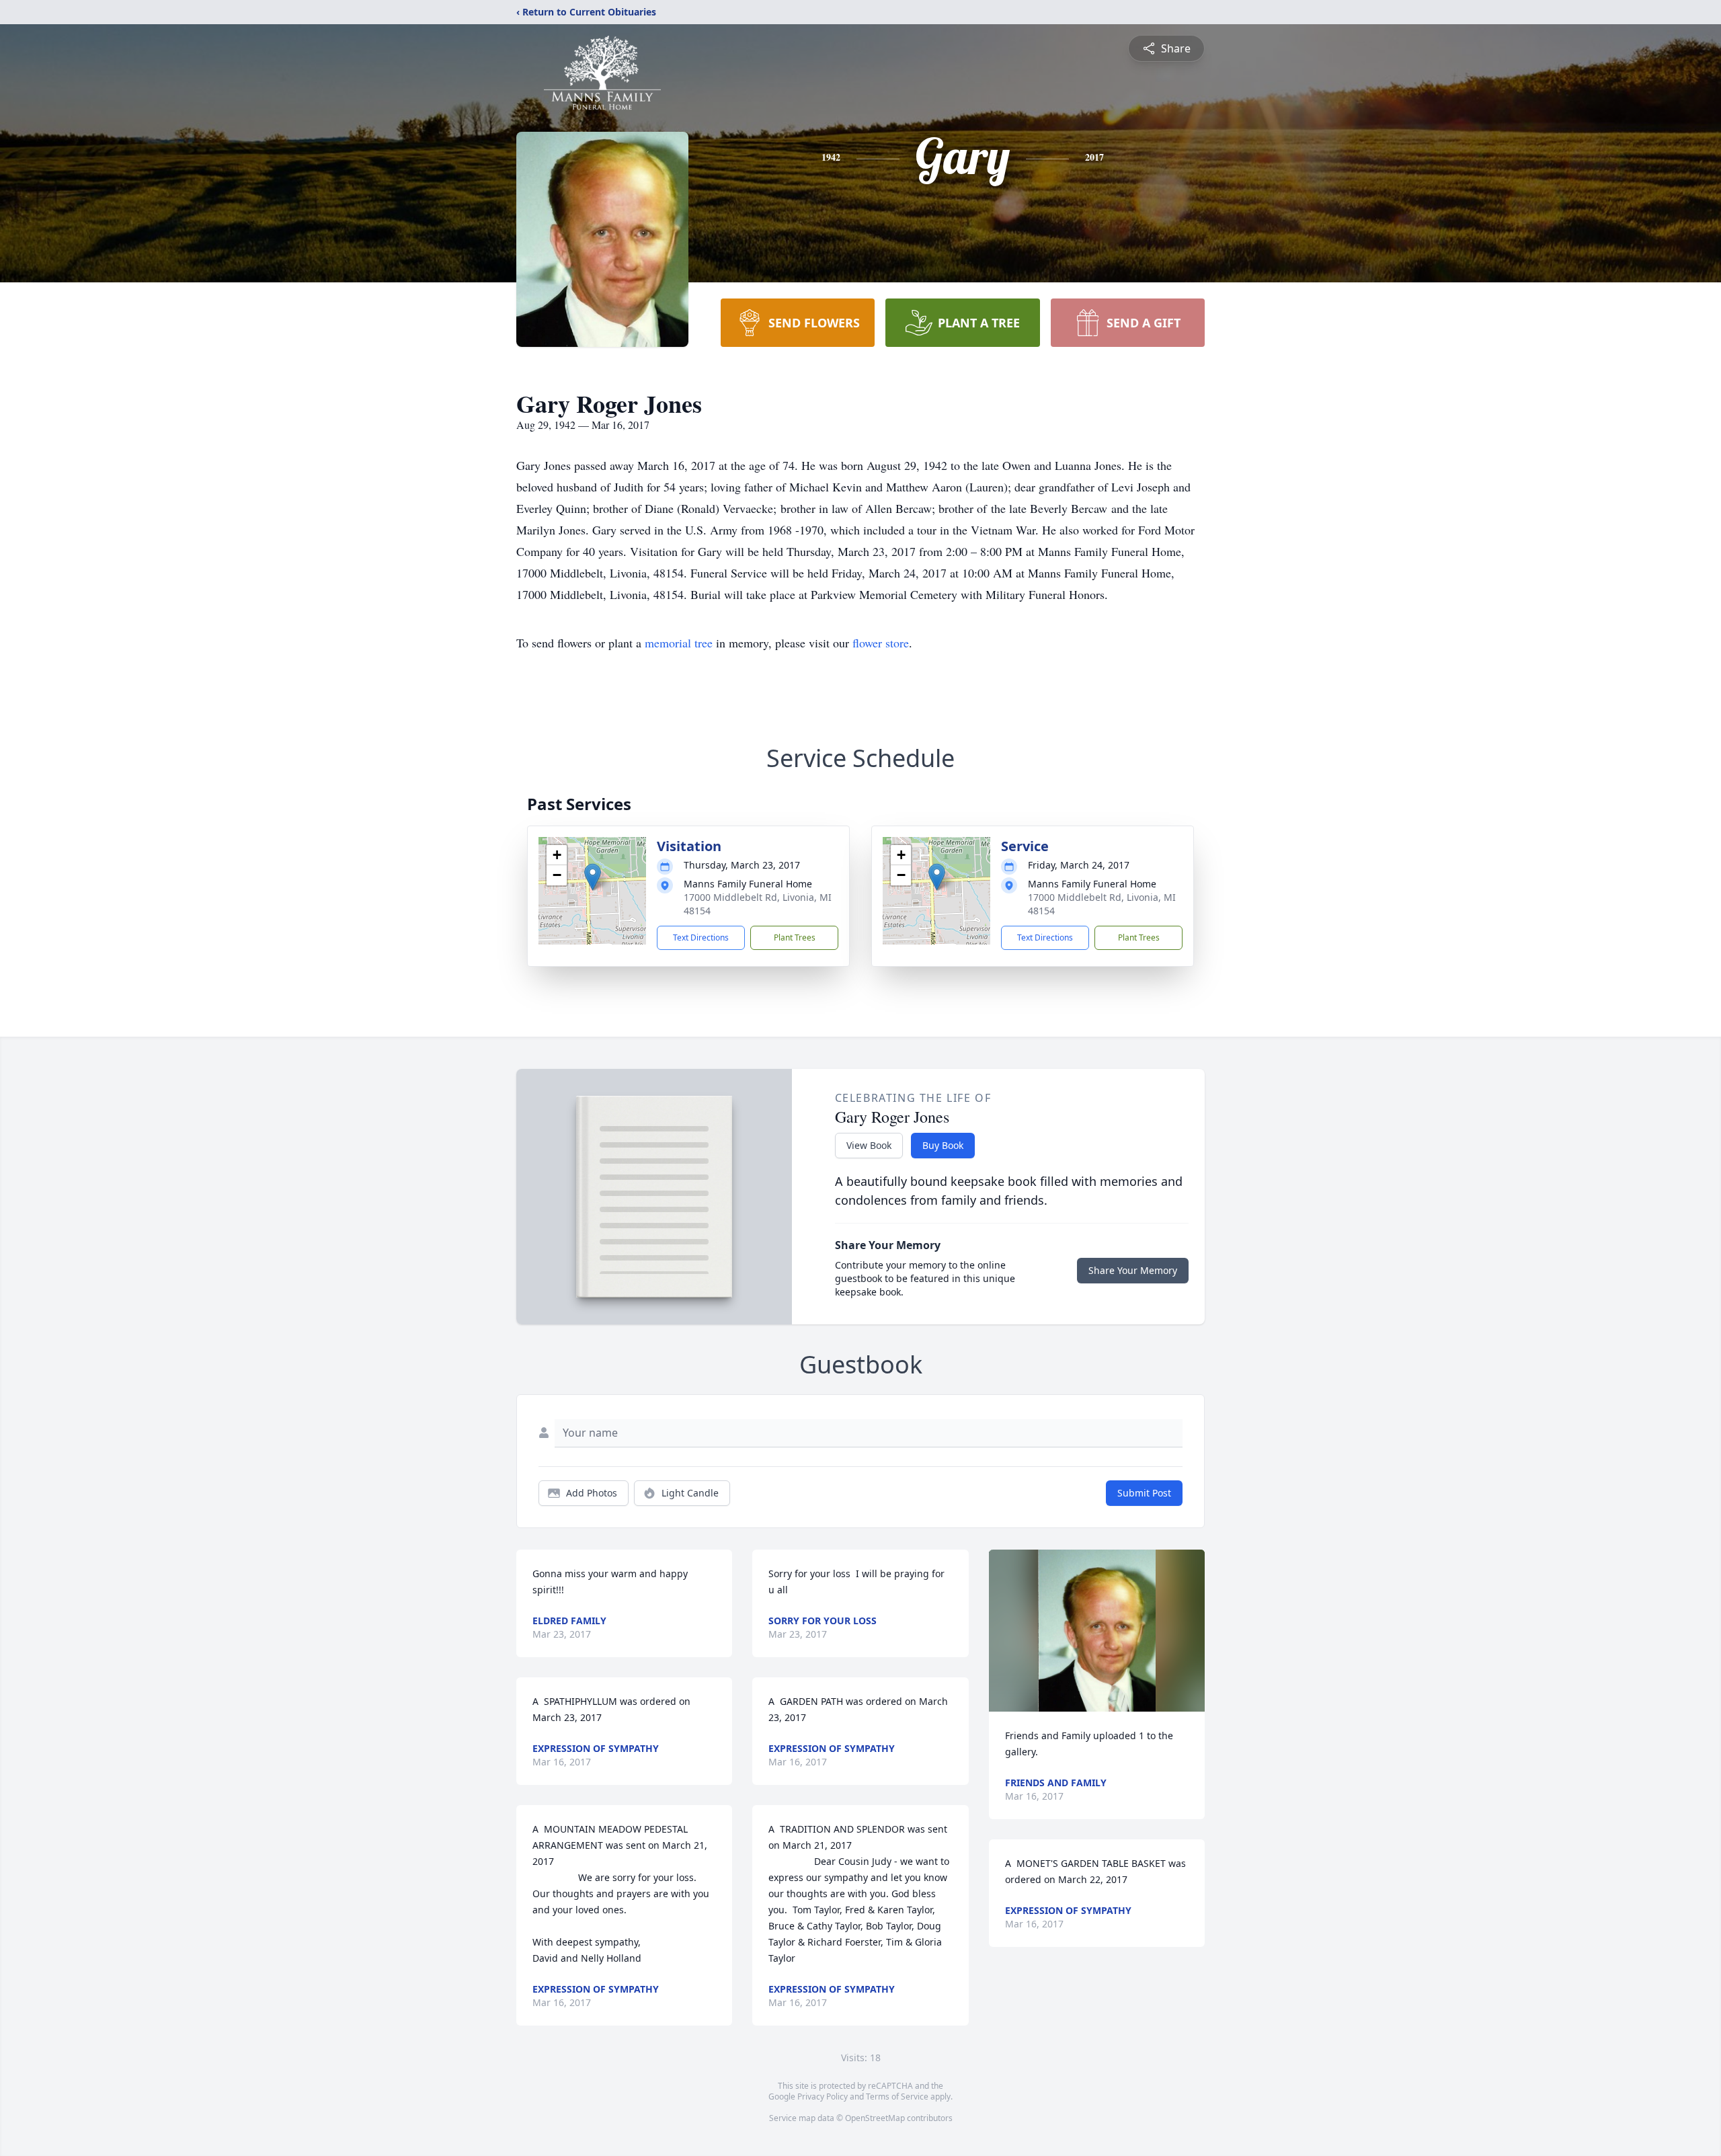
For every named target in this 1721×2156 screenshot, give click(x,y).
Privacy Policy (823, 2097)
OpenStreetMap (875, 2118)
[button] (593, 877)
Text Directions (701, 937)
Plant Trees (795, 937)
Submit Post (1144, 1493)
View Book (869, 1145)
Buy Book (943, 1145)
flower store (881, 643)
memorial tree (679, 643)
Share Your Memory (1133, 1270)
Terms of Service (897, 2097)
